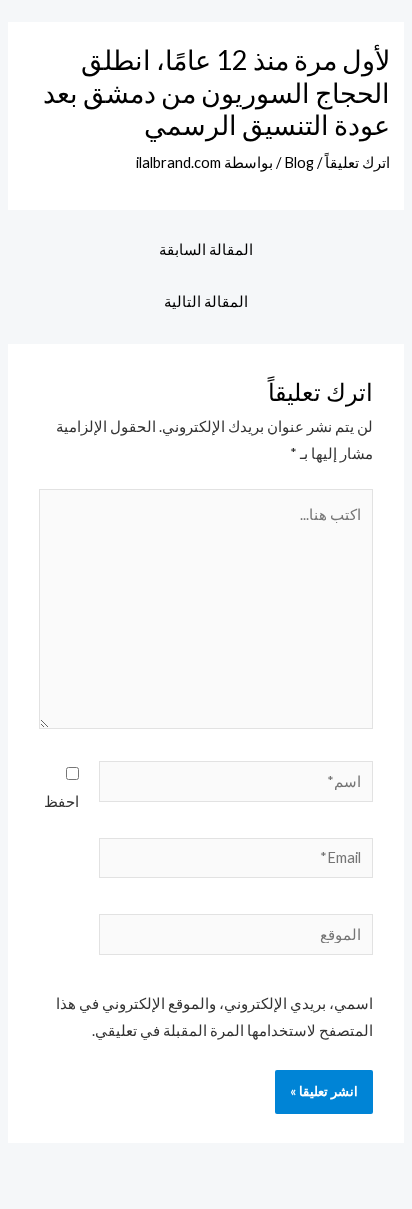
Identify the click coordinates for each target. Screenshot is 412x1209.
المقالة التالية (206, 301)
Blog (299, 162)
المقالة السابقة (206, 249)
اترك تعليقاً (357, 162)
